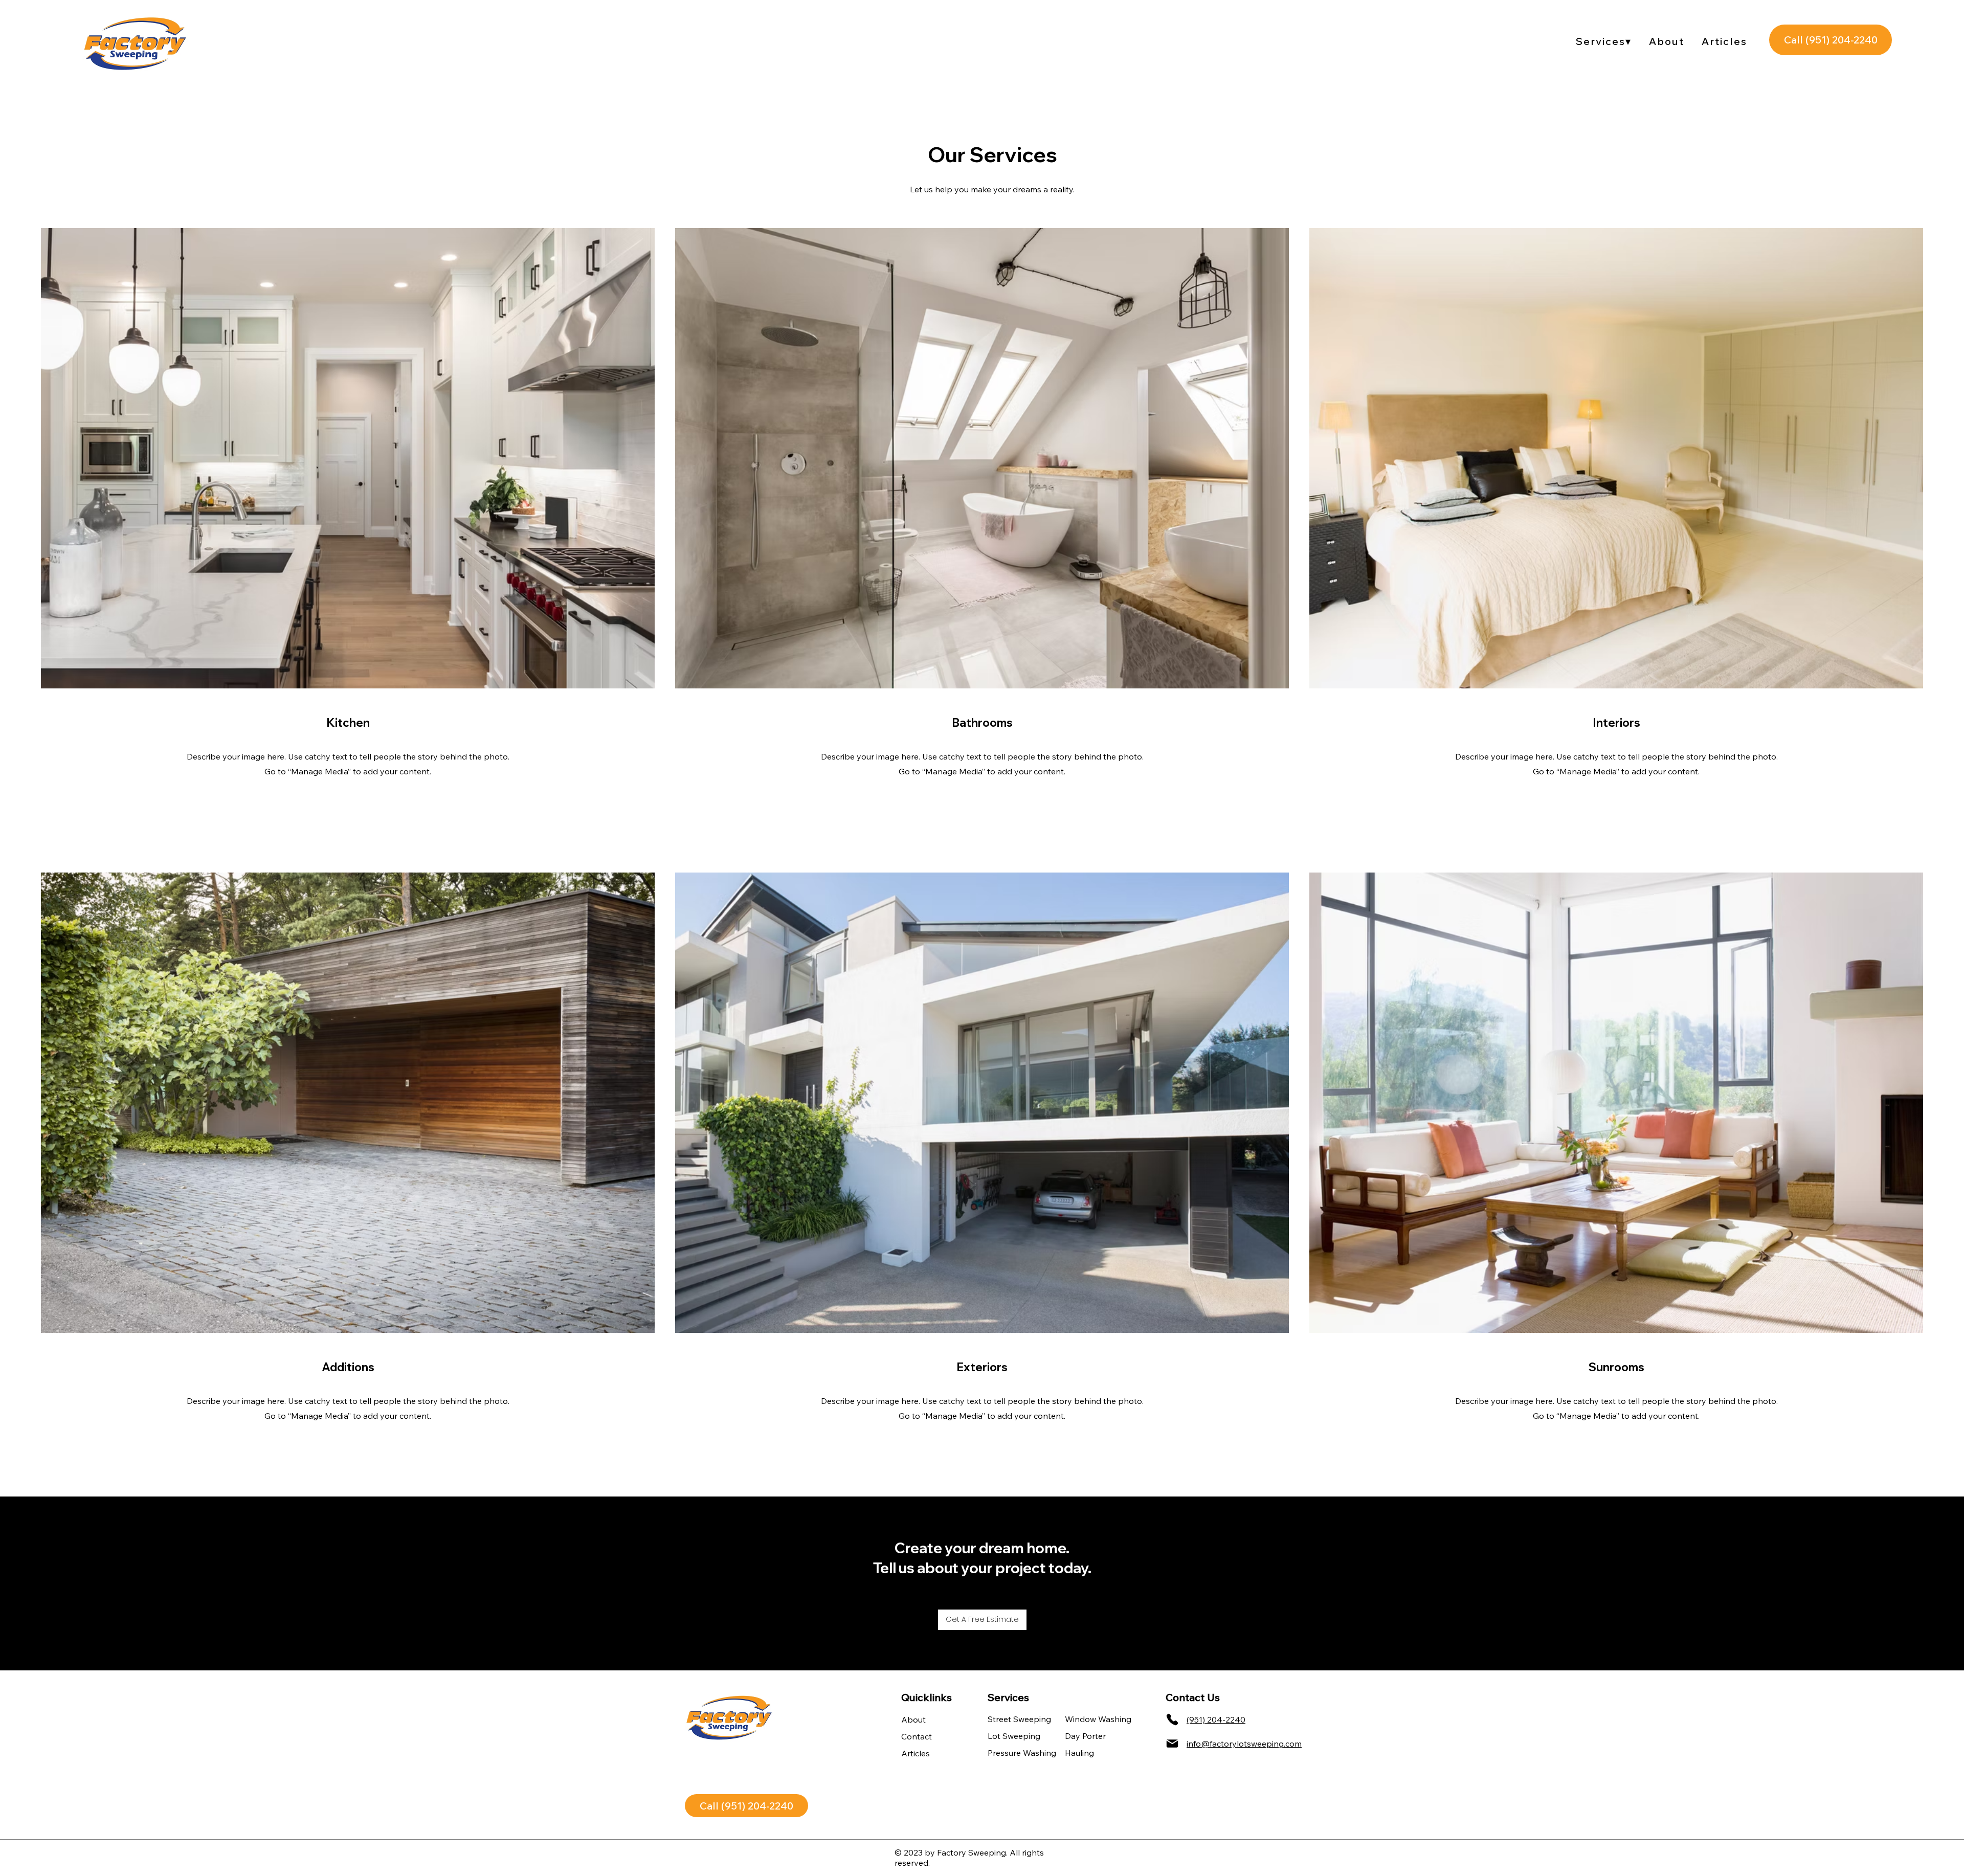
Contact (917, 1736)
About (913, 1719)
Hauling (1079, 1753)
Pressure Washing (1009, 1753)
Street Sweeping (1009, 1719)
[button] (1604, 41)
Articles (916, 1753)
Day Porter (1085, 1736)
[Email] (1172, 1744)
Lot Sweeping (1009, 1736)
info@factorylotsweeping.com (1244, 1744)
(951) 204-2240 (1216, 1719)
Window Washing (1086, 1719)
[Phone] (1172, 1719)
